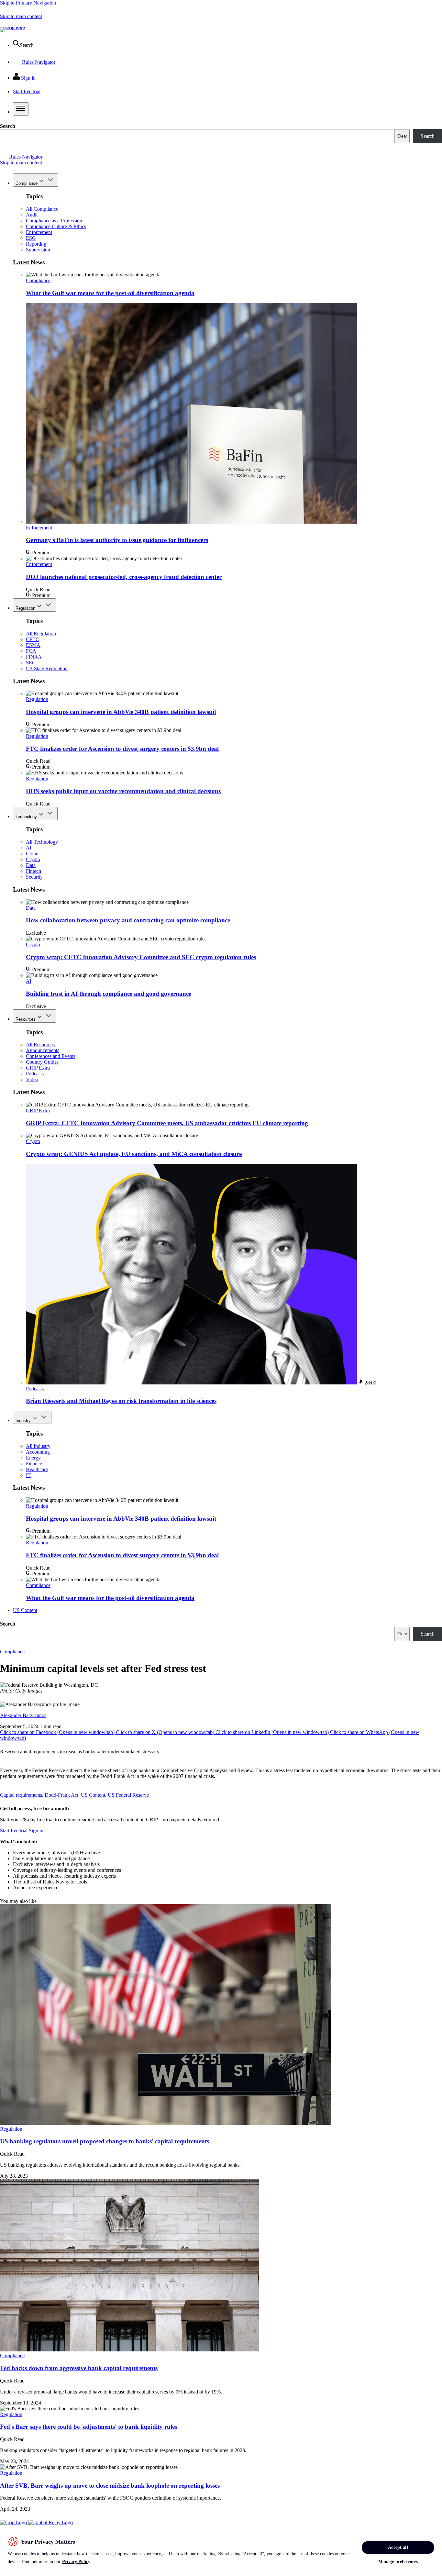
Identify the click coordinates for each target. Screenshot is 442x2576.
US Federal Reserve (128, 1795)
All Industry (38, 1446)
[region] (221, 2551)
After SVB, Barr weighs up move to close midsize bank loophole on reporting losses (110, 2486)
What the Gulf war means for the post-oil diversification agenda (110, 293)
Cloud (32, 854)
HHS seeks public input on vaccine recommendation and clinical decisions (123, 791)
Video (32, 1079)
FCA (31, 651)
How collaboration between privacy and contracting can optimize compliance (128, 920)
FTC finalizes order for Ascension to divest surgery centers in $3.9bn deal (122, 749)
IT (28, 1475)
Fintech (33, 871)
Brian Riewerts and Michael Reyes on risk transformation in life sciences (121, 1401)
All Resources (40, 1044)
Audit (32, 215)
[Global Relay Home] (50, 2522)
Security (34, 877)
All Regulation (41, 633)
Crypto (33, 859)
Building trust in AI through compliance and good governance (109, 994)
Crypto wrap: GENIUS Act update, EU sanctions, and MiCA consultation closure (134, 1154)
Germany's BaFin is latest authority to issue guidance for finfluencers (117, 540)
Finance (34, 1464)
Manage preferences (398, 2562)
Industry (23, 1421)
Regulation (25, 608)
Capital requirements (21, 1795)
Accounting (38, 1452)
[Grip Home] (14, 2522)
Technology (26, 817)
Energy (33, 1458)
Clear (402, 136)
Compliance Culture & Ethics (56, 226)
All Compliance (42, 209)
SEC (31, 663)
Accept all (398, 2547)
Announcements (43, 1050)
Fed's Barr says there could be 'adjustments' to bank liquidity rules (88, 2427)
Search (8, 126)
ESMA (33, 645)
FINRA (34, 657)
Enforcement (39, 232)
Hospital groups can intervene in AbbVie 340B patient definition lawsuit (121, 712)
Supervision (38, 250)
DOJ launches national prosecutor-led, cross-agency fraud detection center (124, 577)
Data (31, 865)
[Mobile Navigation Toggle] (21, 109)
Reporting (36, 244)
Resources (26, 1019)
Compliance (27, 183)
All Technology (42, 842)
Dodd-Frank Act (61, 1795)
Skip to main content (21, 16)
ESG (31, 238)
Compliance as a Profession (54, 221)
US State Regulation (47, 668)
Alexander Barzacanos (23, 1715)
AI (29, 848)
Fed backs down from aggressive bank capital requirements (79, 2368)
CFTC (33, 639)
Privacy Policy (76, 2562)
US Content (25, 1610)
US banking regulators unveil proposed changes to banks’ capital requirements (105, 2141)
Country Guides (42, 1062)
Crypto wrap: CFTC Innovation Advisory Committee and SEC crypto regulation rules (141, 957)
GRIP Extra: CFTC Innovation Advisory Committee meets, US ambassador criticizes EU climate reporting (167, 1123)
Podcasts (35, 1074)
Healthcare (37, 1469)
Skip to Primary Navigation (28, 3)
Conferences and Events (51, 1056)
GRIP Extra (38, 1068)
